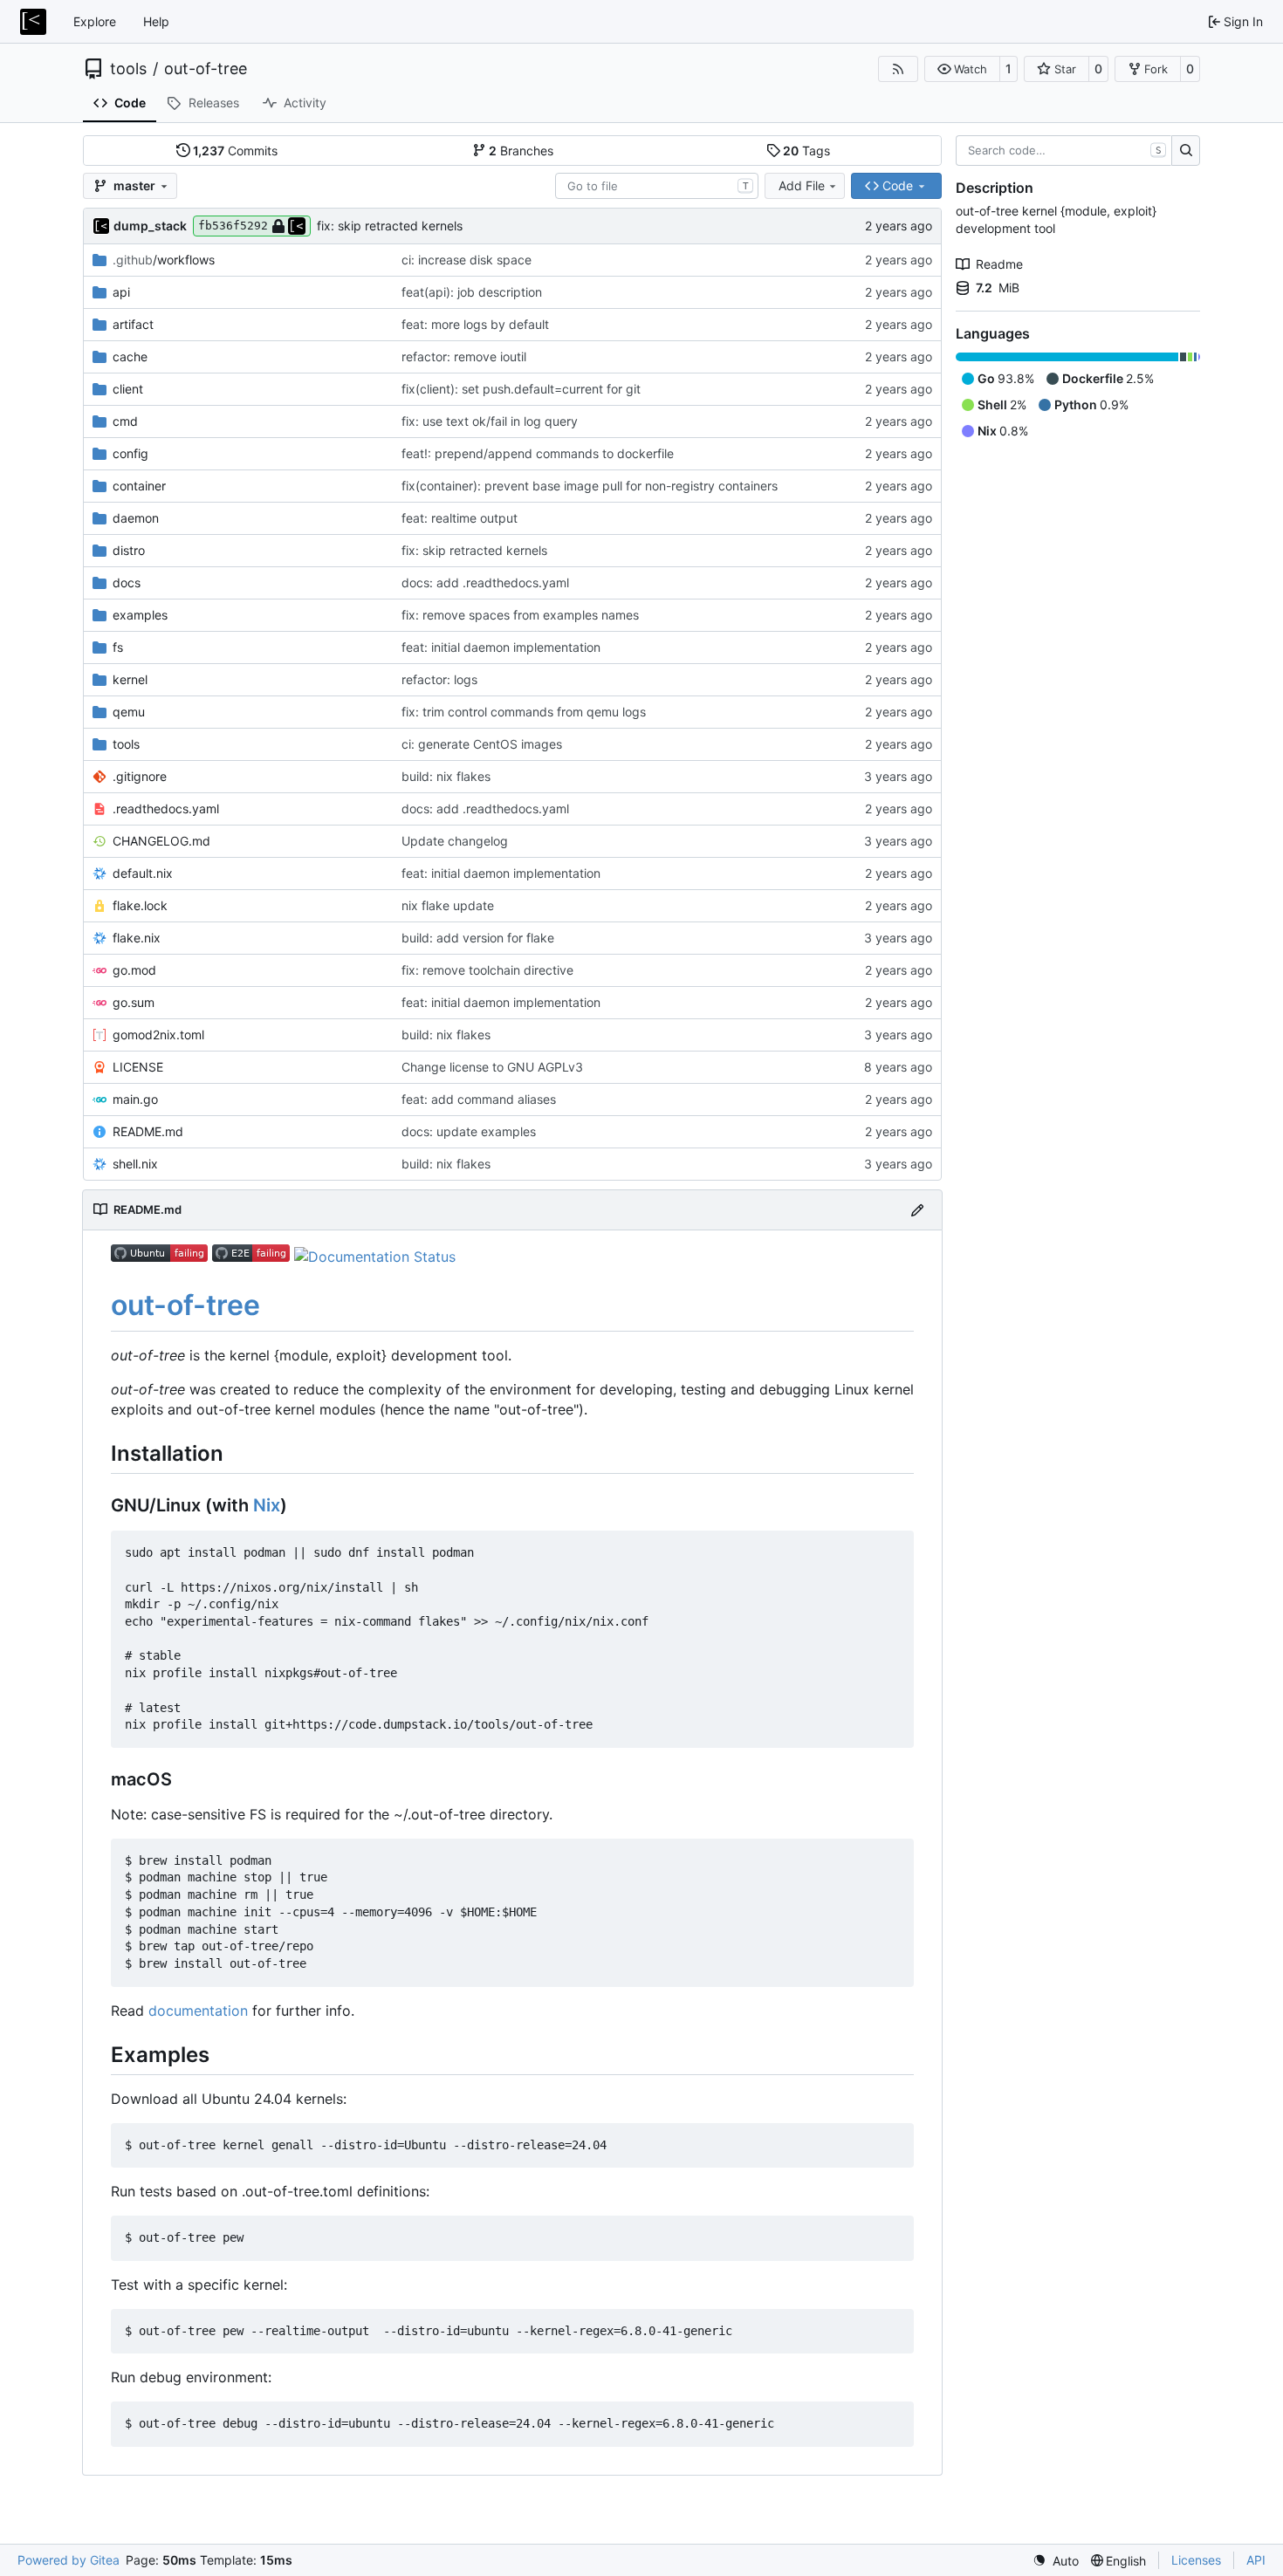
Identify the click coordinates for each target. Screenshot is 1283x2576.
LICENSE (138, 1067)
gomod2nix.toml (158, 1035)
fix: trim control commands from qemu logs (524, 712)
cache (130, 356)
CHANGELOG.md (161, 841)
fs (118, 647)
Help (156, 21)
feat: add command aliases (479, 1099)
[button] (962, 69)
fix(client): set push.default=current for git (521, 389)
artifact (133, 324)
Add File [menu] (802, 185)
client (128, 389)
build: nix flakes (446, 776)
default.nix (143, 873)
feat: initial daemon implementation (501, 647)
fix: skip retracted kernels (390, 226)
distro (129, 550)
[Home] (33, 22)
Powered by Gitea (69, 2560)
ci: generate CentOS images (482, 744)
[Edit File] (917, 1210)
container (139, 486)
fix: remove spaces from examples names (520, 615)
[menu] (1056, 2561)
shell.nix (135, 1164)
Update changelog (455, 841)
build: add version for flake (478, 938)
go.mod (134, 970)
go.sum (134, 1002)
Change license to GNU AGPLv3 (492, 1067)
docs (127, 582)
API (1256, 2560)
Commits (235, 151)
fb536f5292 (233, 226)
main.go (135, 1099)
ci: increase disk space (467, 260)
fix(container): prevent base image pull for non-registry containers (590, 486)
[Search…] (1186, 151)
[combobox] (657, 186)
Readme (999, 264)
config (130, 453)
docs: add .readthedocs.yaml (485, 582)
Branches (521, 151)
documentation (198, 2011)
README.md (148, 1131)
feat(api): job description (472, 292)
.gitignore (140, 776)
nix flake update (448, 905)
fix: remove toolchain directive (487, 970)
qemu (129, 712)
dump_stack (150, 226)
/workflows (164, 260)
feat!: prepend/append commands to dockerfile (538, 453)
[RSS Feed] (898, 69)
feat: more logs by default (475, 324)
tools (128, 69)
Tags (806, 151)
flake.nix (137, 938)
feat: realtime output (460, 518)
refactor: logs (439, 679)
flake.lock (140, 905)
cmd (125, 421)
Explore (95, 21)
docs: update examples (469, 1131)
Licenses (1196, 2560)
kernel (130, 679)
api (121, 292)
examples (140, 615)
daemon (136, 518)
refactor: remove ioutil (464, 356)
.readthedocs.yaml (166, 808)
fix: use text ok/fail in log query (490, 421)
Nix (267, 1505)
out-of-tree (206, 69)
